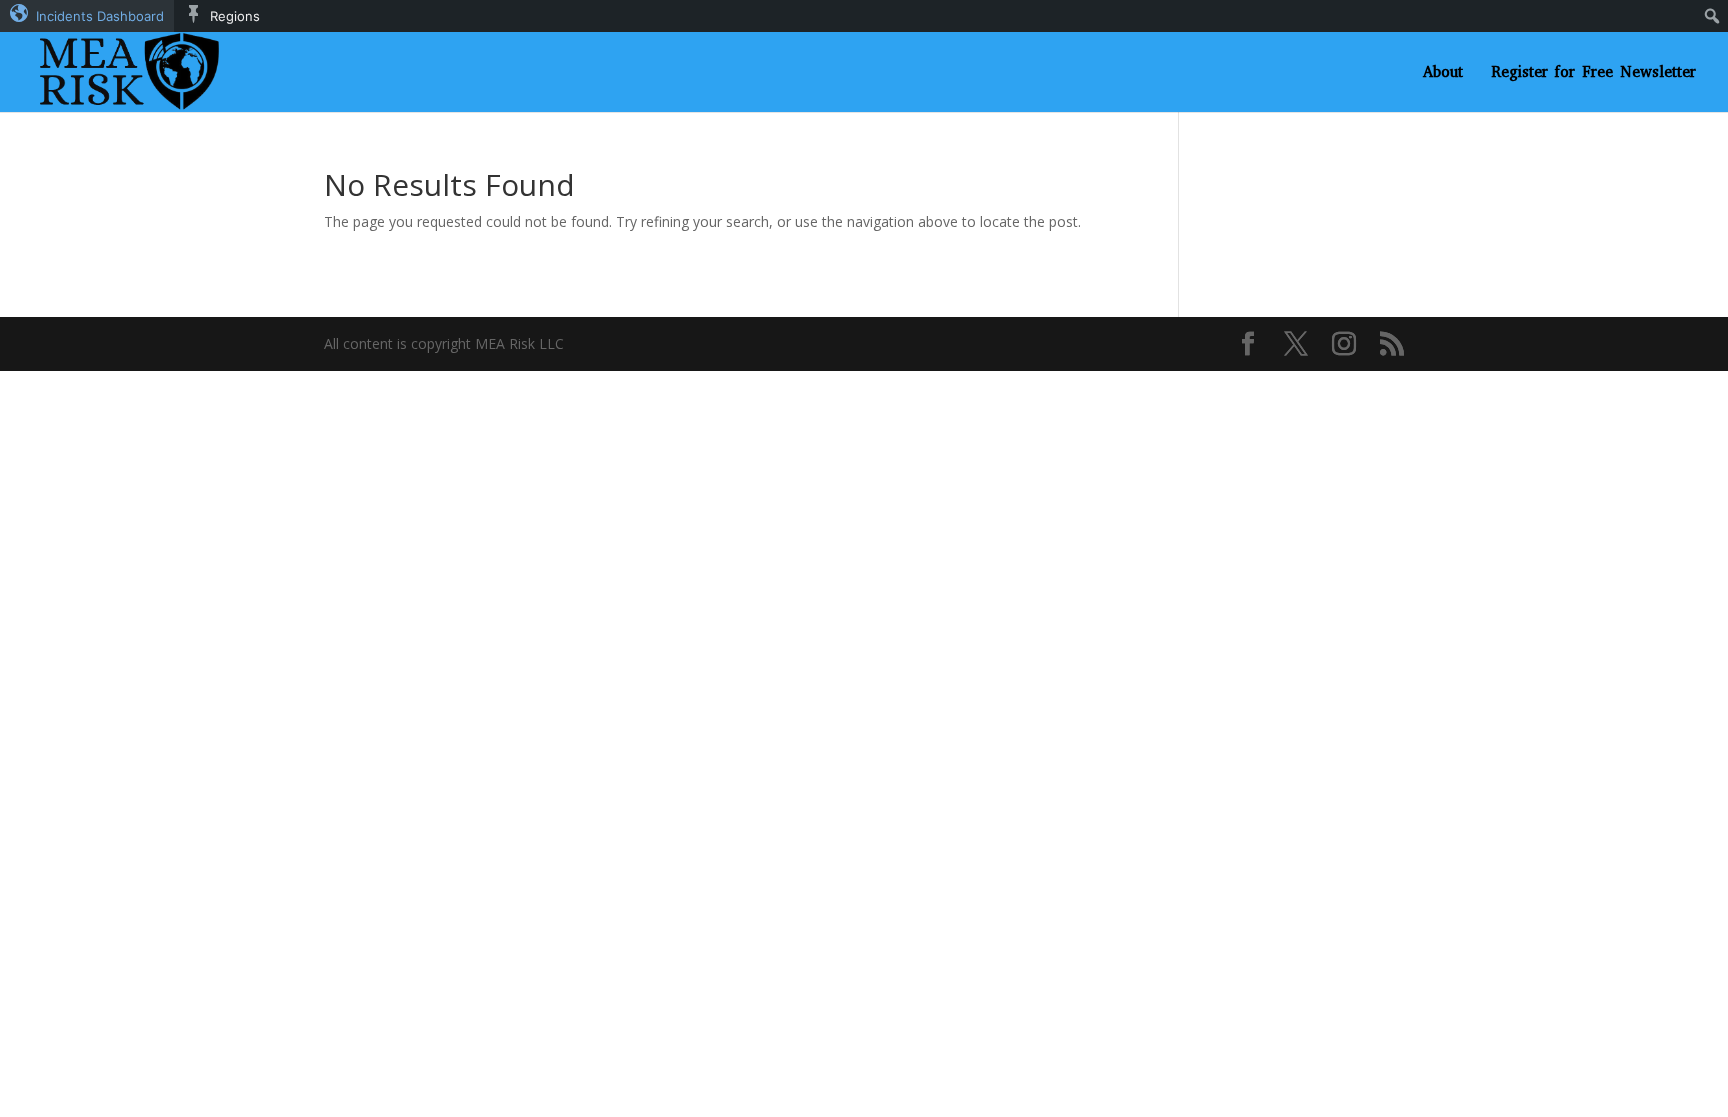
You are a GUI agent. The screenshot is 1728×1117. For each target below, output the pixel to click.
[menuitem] (87, 16)
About (1443, 73)
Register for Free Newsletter (1593, 73)
